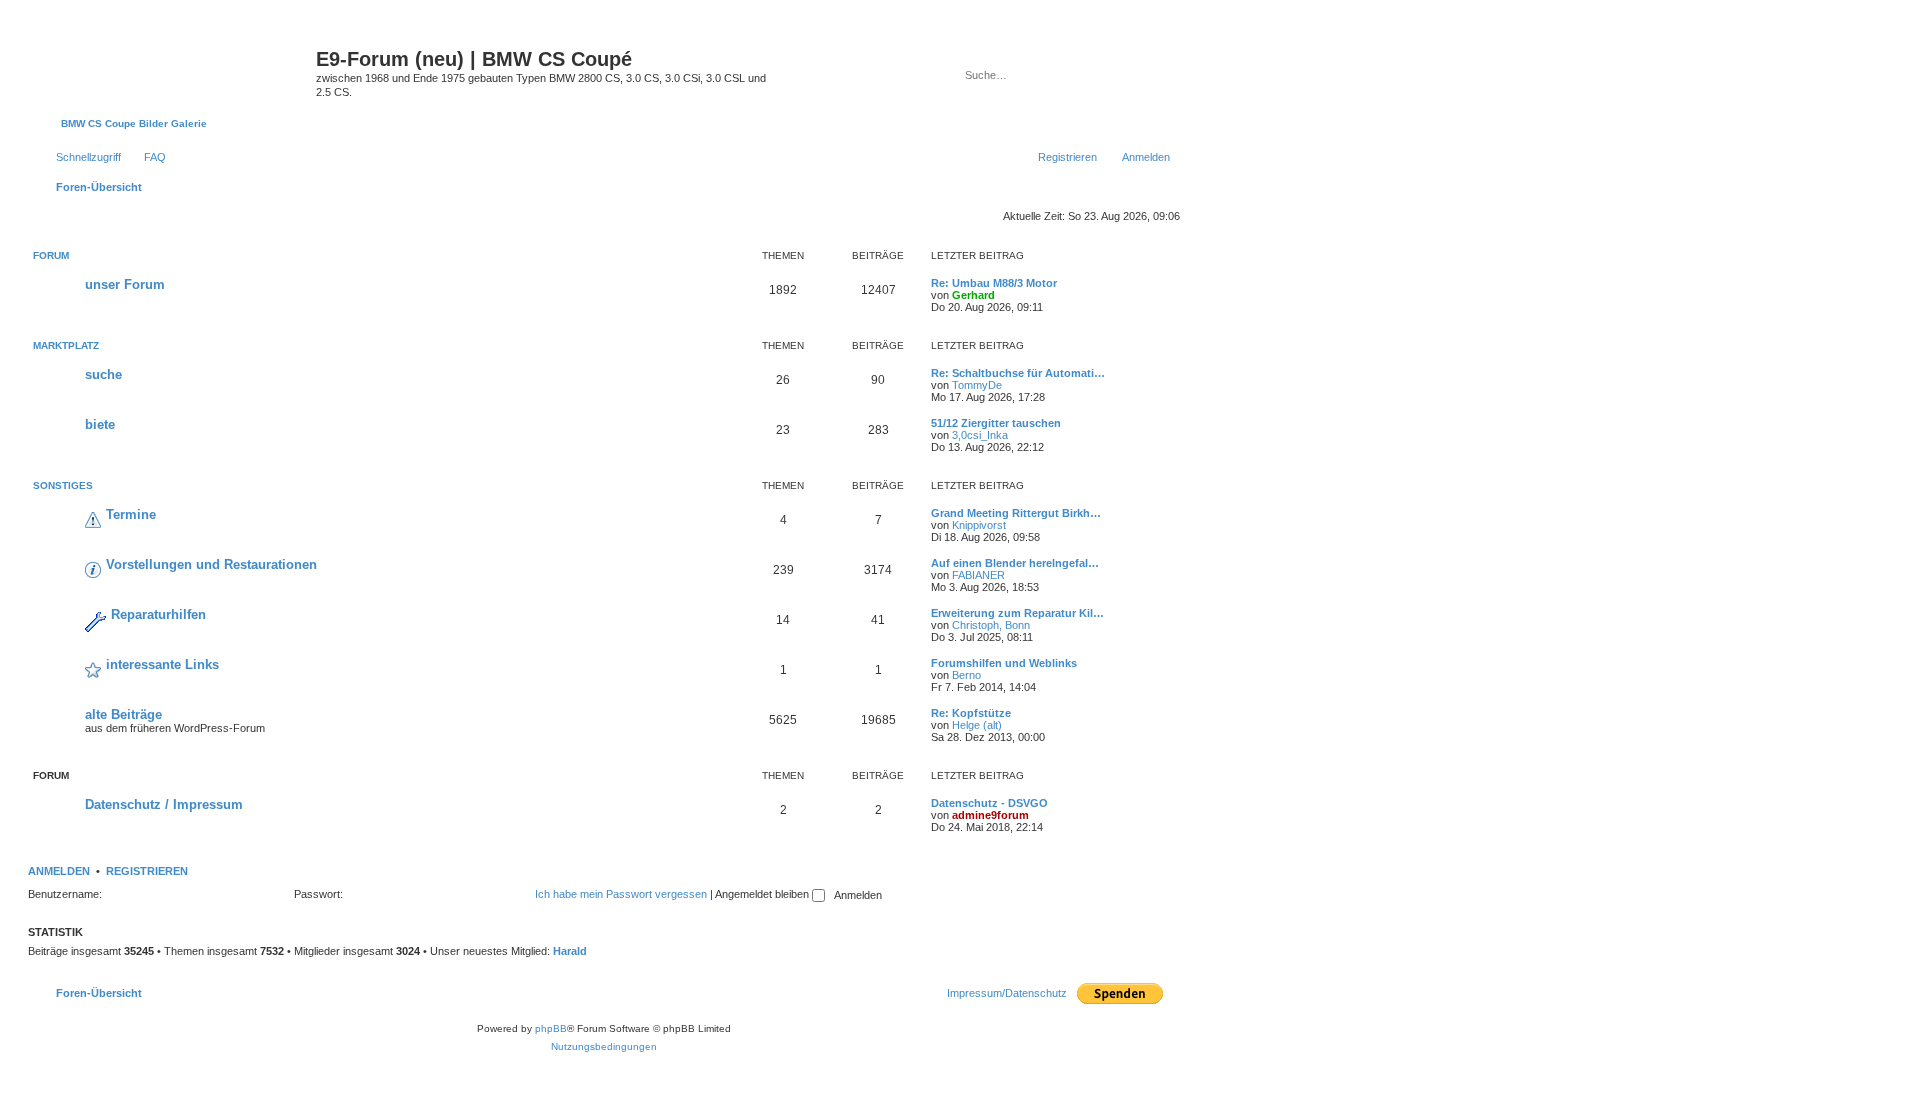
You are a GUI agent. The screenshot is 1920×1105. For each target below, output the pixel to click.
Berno (966, 675)
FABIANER (978, 575)
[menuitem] (146, 157)
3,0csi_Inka (980, 435)
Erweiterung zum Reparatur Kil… (1017, 613)
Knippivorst (979, 525)
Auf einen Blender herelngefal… (1015, 563)
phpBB (551, 1028)
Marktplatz (66, 345)
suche (103, 374)
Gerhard (973, 295)
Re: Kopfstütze (971, 713)
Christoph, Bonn (991, 625)
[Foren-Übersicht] (174, 65)
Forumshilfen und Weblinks (1004, 663)
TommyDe (977, 385)
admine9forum (990, 815)
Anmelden (59, 871)
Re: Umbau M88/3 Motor (994, 283)
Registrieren (147, 871)
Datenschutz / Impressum (164, 804)
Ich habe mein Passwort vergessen (621, 894)
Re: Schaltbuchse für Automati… (1018, 373)
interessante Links (162, 664)
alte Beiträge (123, 714)
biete (100, 424)
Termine (131, 514)
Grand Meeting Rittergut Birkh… (1016, 513)
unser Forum (125, 284)
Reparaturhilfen (158, 614)
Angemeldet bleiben (763, 894)
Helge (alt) (977, 725)
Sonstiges (63, 485)
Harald (570, 951)
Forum (51, 255)
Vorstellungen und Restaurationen (211, 564)
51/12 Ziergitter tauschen (996, 423)
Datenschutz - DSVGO (989, 803)
